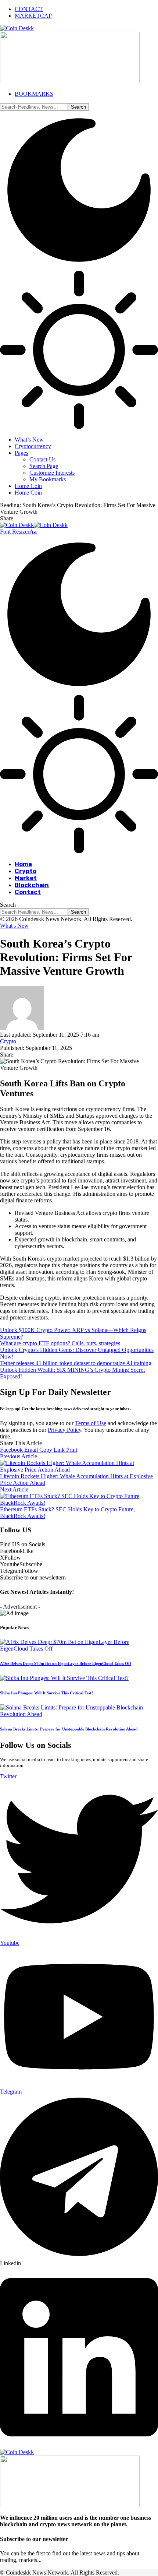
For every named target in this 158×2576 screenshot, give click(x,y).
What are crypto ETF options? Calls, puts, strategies (60, 1343)
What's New (14, 926)
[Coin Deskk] (34, 525)
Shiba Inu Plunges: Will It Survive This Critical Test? (47, 1693)
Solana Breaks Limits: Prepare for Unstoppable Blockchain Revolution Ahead (69, 1729)
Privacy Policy (64, 1430)
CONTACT (29, 9)
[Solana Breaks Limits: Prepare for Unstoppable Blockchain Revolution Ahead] (79, 1714)
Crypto (8, 1041)
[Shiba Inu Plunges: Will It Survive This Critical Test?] (64, 1678)
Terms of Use (91, 1423)
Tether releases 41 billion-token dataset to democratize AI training (76, 1363)
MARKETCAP (33, 16)
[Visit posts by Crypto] (22, 1028)
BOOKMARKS (34, 94)
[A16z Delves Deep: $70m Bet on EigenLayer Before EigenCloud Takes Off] (79, 1649)
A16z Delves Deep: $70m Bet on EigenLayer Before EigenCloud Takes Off (66, 1663)
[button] (18, 532)
